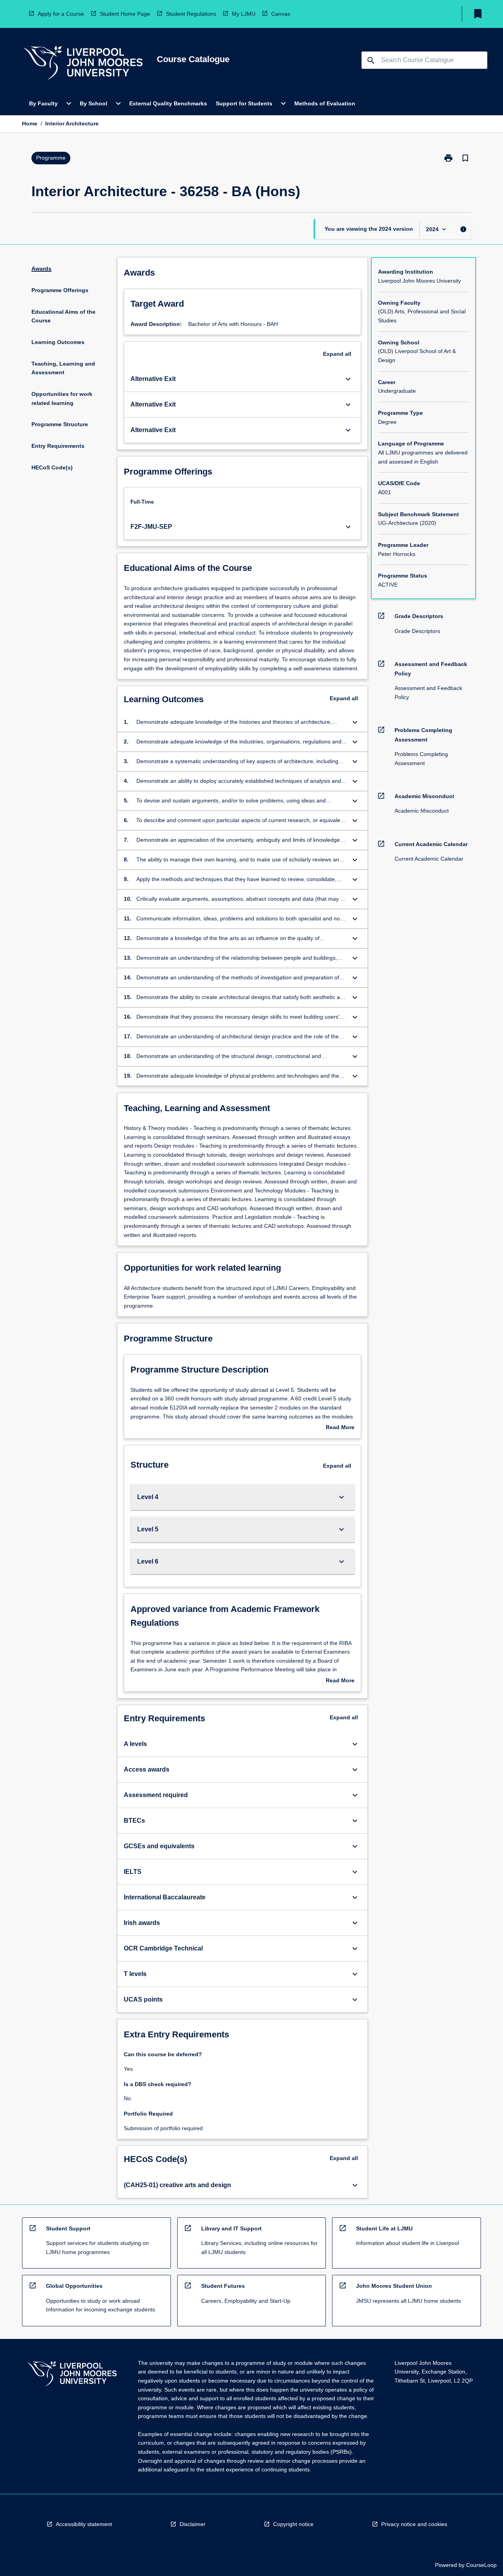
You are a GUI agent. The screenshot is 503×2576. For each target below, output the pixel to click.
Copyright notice (293, 2524)
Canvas (281, 14)
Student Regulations (191, 14)
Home (30, 123)
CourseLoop (481, 2565)
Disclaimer (193, 2524)
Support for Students (244, 103)
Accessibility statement (84, 2524)
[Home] (83, 64)
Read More (340, 1428)
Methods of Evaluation (325, 103)
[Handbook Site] (72, 2375)
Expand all (337, 354)
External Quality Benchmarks (168, 103)
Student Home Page (125, 14)
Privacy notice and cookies (414, 2524)
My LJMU (244, 14)
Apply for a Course (61, 14)
